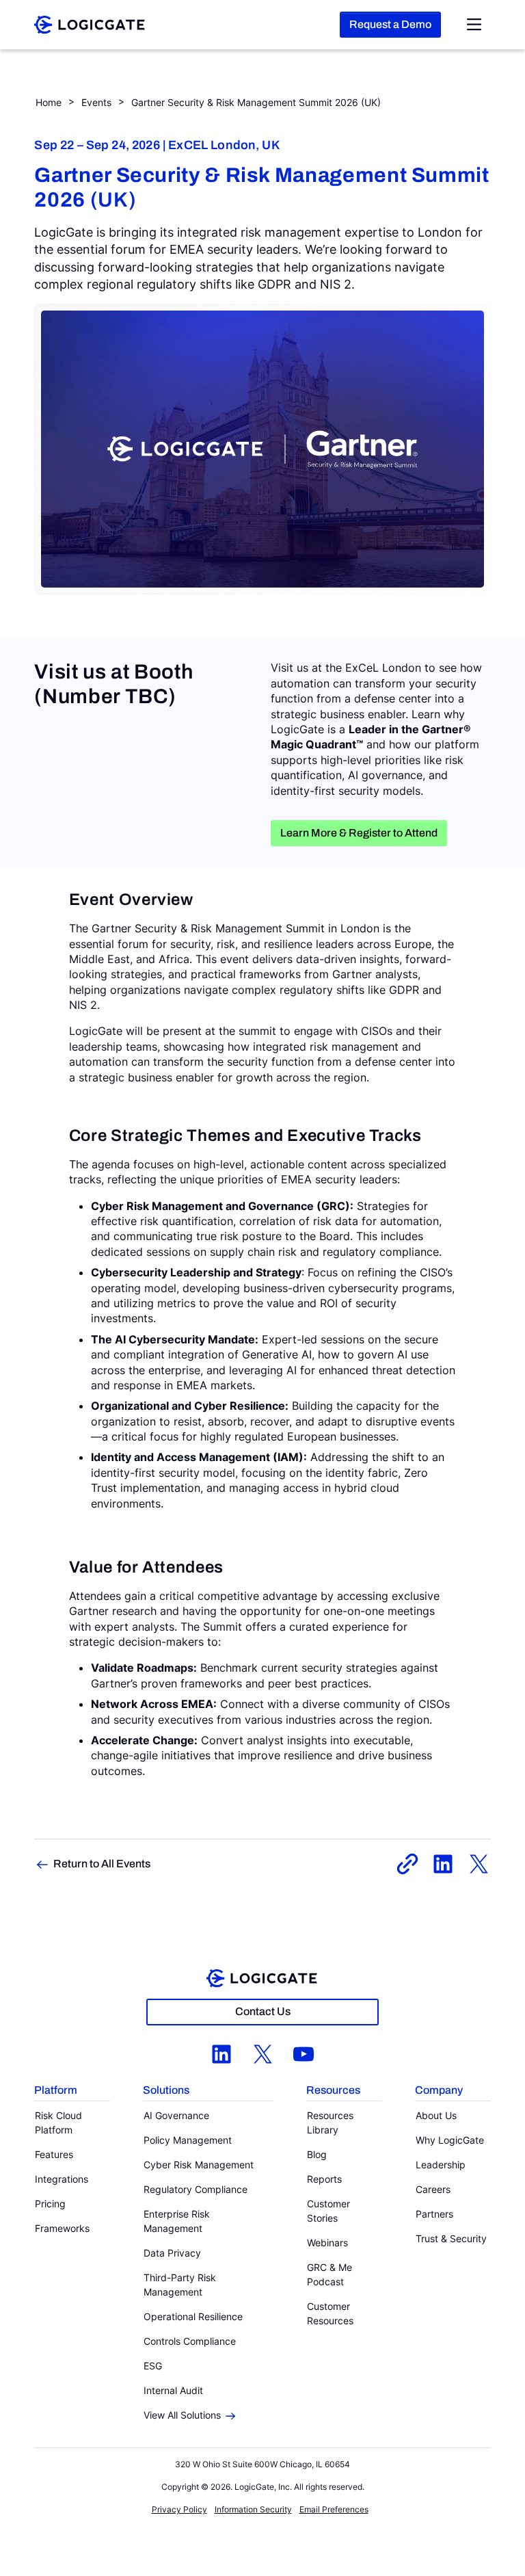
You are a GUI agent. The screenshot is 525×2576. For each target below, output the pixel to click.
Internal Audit (173, 2390)
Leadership (441, 2165)
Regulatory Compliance (196, 2189)
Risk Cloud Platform (58, 2122)
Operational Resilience (193, 2316)
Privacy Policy (179, 2509)
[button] (72, 2091)
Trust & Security (451, 2238)
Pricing (50, 2204)
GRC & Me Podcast (329, 2274)
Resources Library (330, 2122)
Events (96, 102)
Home (49, 102)
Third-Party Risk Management (180, 2285)
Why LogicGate (450, 2140)
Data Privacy (172, 2253)
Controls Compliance (190, 2341)
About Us (436, 2115)
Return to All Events (102, 1864)
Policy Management (188, 2140)
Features (54, 2154)
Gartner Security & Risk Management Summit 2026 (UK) (256, 102)
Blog (317, 2154)
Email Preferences (334, 2509)
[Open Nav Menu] (474, 25)
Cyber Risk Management (199, 2165)
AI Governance (176, 2115)
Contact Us (263, 2011)
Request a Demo (390, 24)
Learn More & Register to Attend (359, 833)
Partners (434, 2214)
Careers (433, 2189)
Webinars (327, 2243)
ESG (153, 2366)
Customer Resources (330, 2313)
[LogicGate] (90, 23)
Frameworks (62, 2228)
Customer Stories (328, 2211)
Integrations (62, 2179)
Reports (324, 2179)
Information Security (253, 2509)
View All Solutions (182, 2415)
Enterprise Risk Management (177, 2221)
